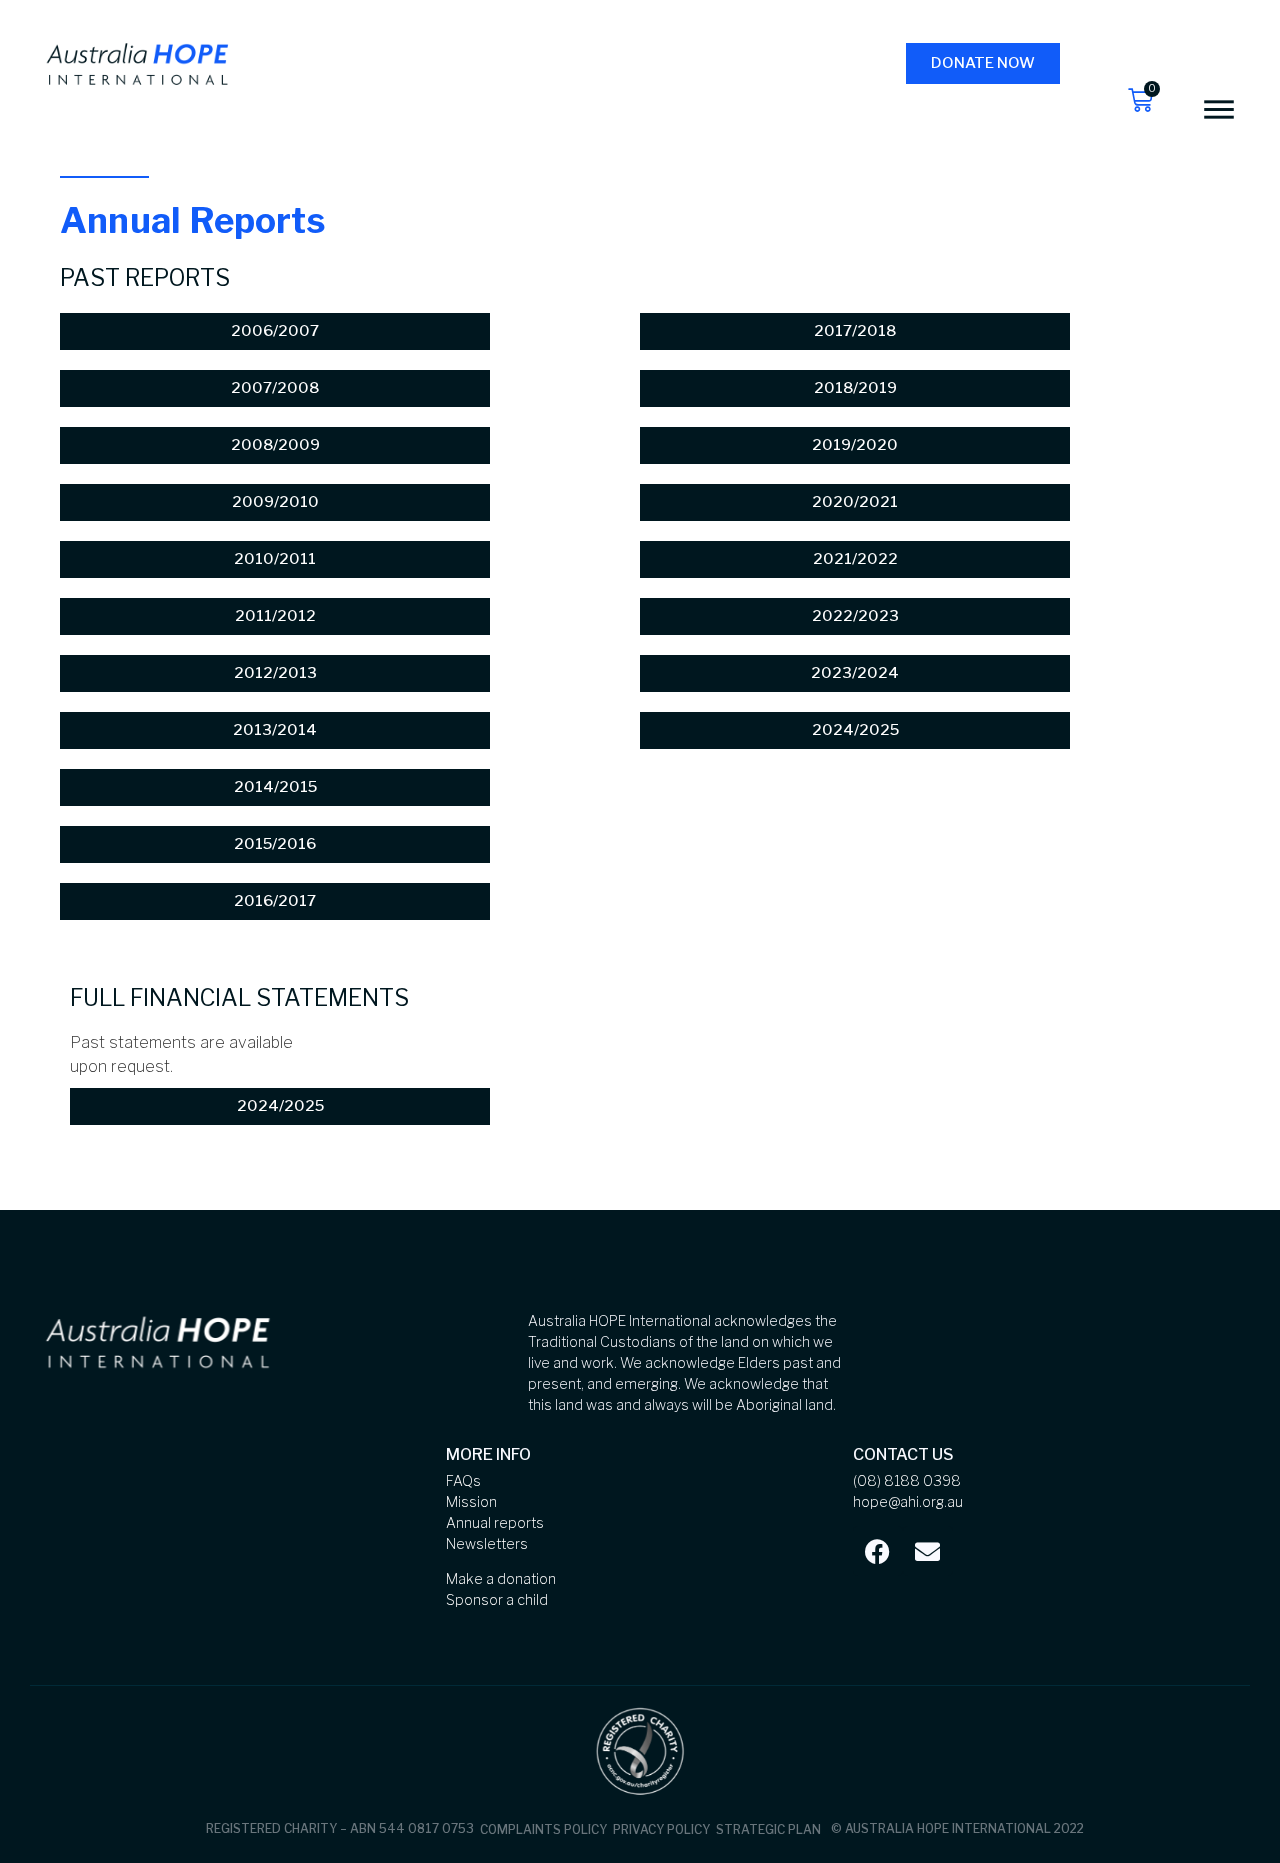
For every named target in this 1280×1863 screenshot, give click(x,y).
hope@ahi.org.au (908, 1501)
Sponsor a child (497, 1599)
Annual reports (495, 1522)
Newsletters (487, 1543)
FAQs (463, 1480)
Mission (471, 1501)
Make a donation (501, 1578)
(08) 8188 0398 (907, 1480)
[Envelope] (928, 1551)
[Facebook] (878, 1551)
